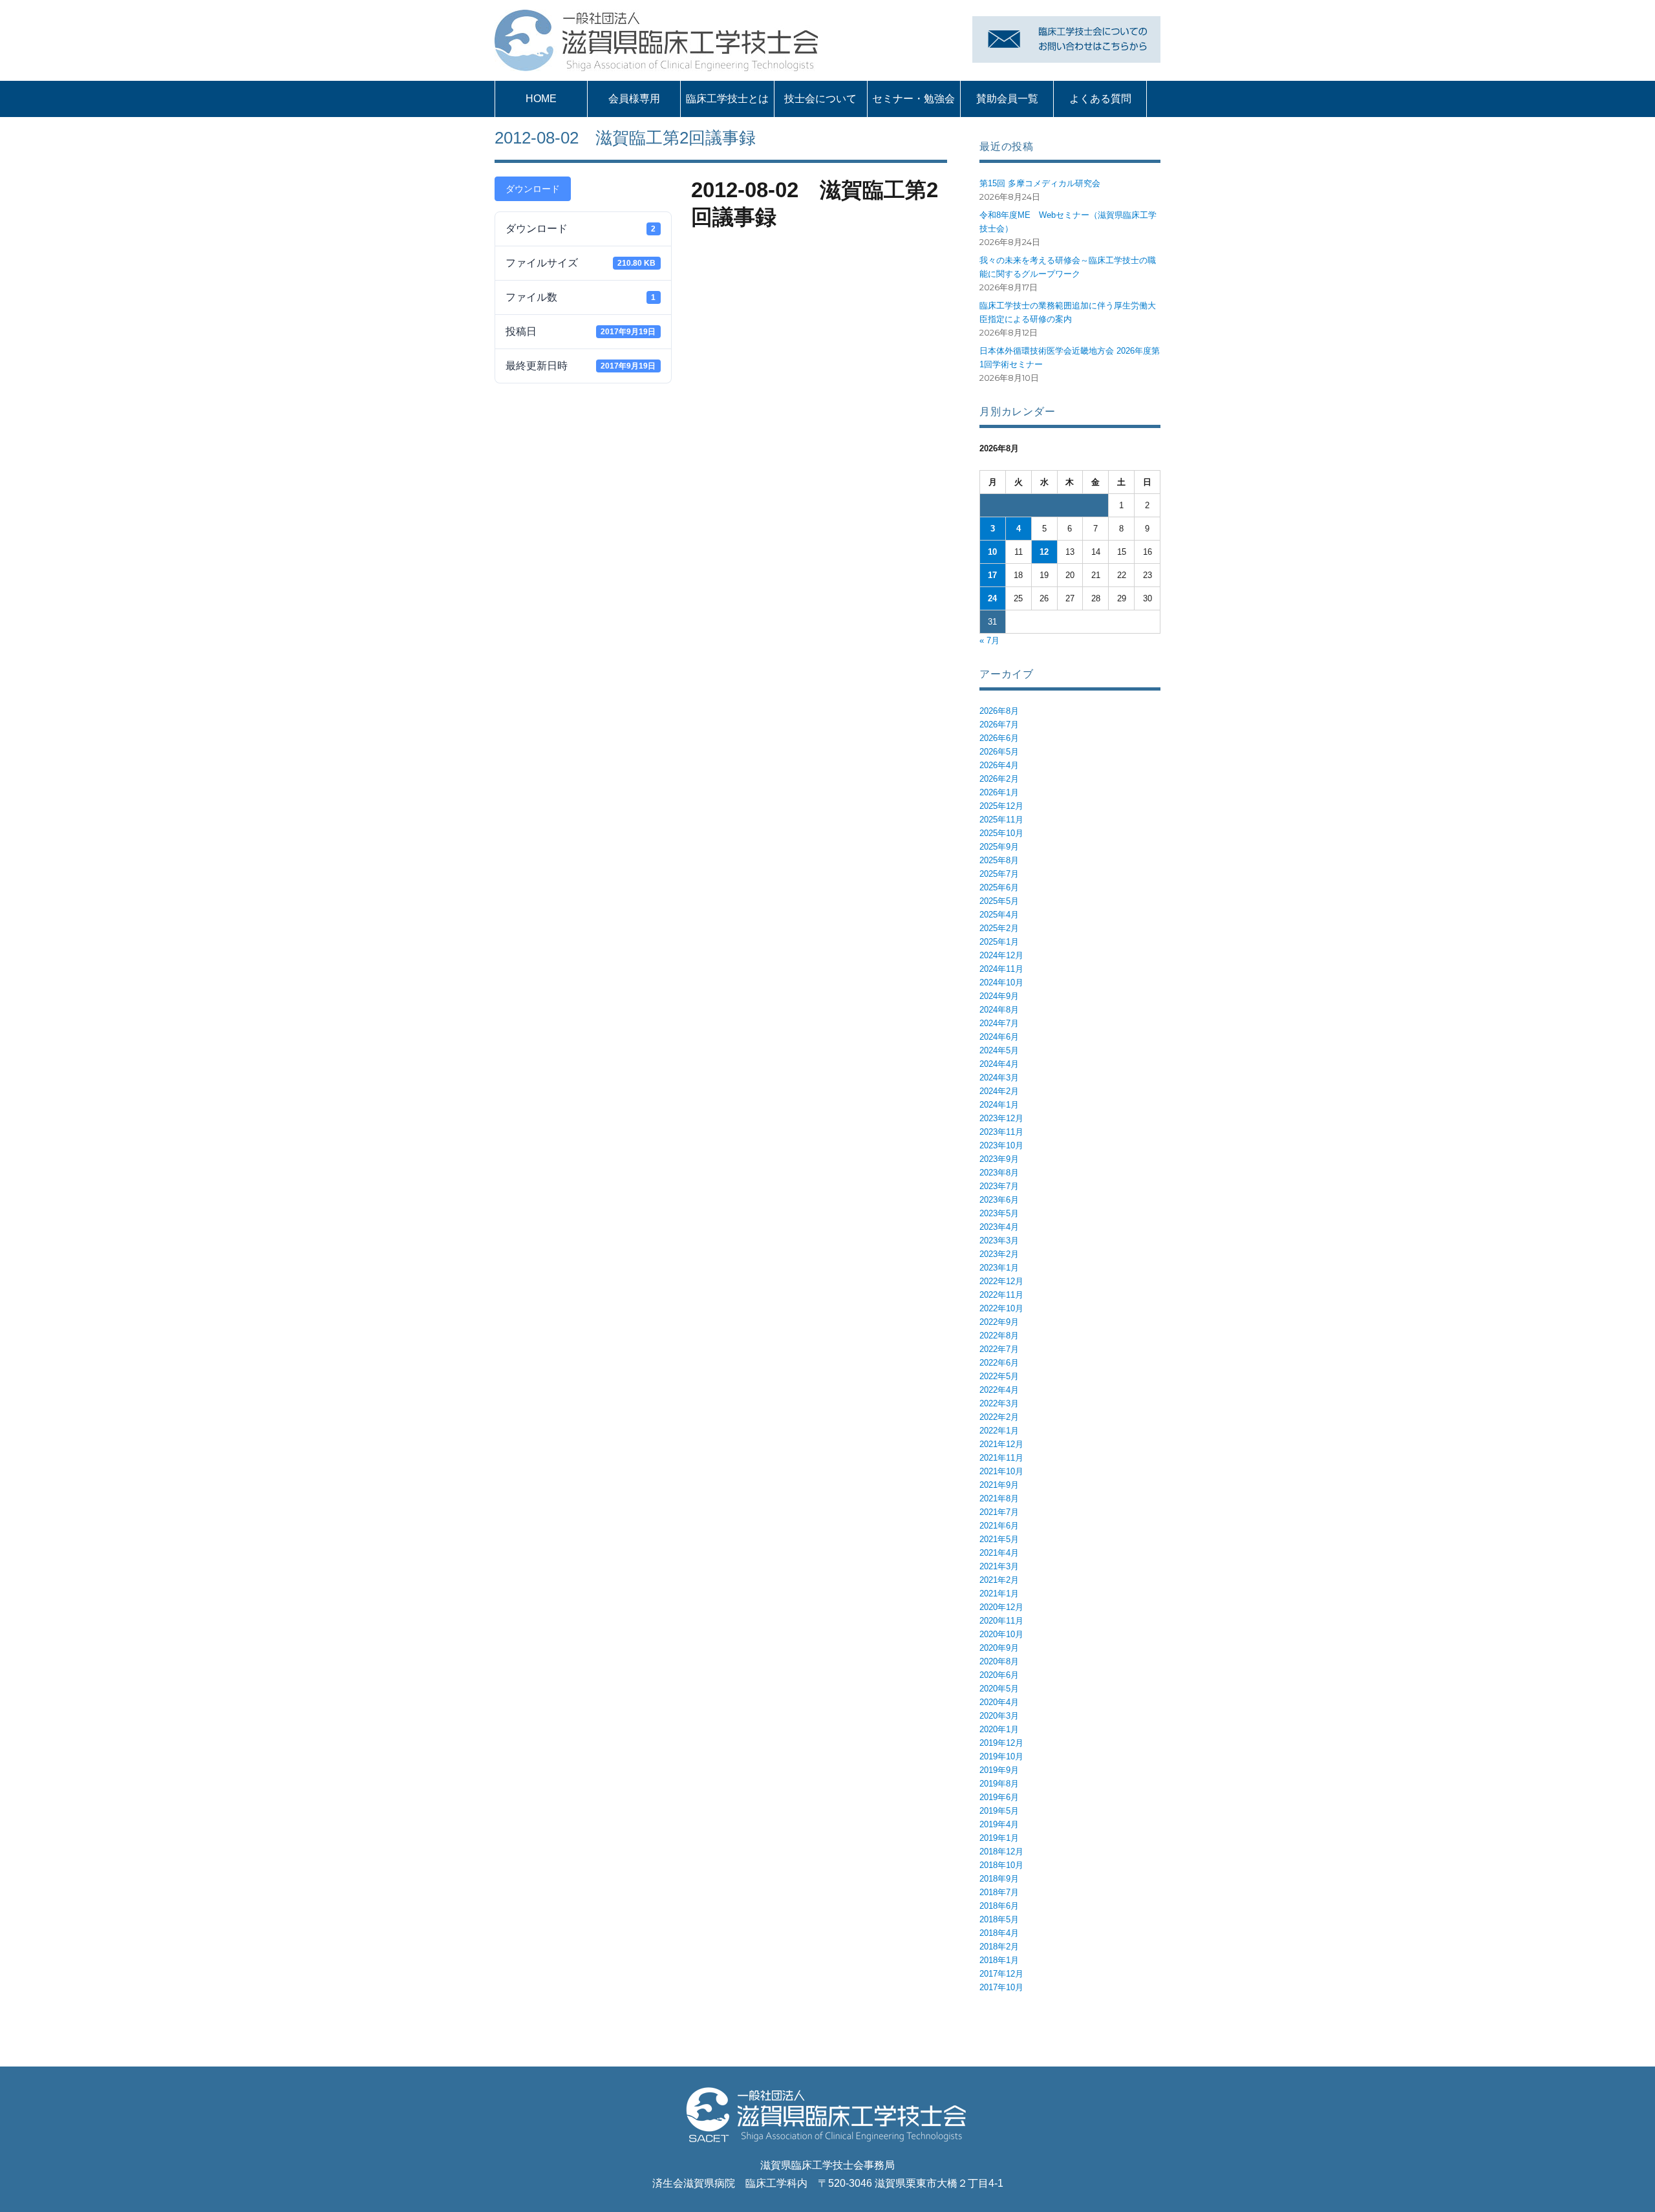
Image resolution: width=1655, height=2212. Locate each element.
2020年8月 (999, 1661)
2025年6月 (999, 887)
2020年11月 (1001, 1621)
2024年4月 (999, 1064)
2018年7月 (999, 1892)
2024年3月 (999, 1078)
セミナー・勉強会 (913, 99)
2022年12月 (1001, 1281)
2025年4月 (999, 915)
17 (992, 575)
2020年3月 (999, 1716)
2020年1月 (999, 1729)
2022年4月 (999, 1390)
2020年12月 (1001, 1607)
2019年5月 (999, 1811)
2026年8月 (999, 711)
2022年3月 (999, 1403)
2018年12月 (1001, 1852)
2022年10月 (1001, 1308)
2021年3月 (999, 1566)
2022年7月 (999, 1349)
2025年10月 (1001, 833)
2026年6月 (999, 738)
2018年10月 (1001, 1865)
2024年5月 (999, 1050)
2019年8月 (999, 1784)
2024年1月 (999, 1105)
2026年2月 (999, 779)
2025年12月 (1001, 806)
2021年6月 (999, 1526)
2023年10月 (1001, 1145)
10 (992, 552)
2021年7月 (999, 1512)
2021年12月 (1001, 1444)
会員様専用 (634, 99)
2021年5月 (999, 1539)
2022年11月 (1001, 1295)
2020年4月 (999, 1702)
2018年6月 (999, 1906)
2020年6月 (999, 1675)
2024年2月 (999, 1091)
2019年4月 (999, 1824)
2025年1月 (999, 942)
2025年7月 (999, 874)
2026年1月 (999, 792)
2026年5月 (999, 752)
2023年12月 (1001, 1118)
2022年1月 (999, 1431)
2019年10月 (1001, 1756)
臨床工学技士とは (727, 99)
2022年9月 (999, 1322)
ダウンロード (533, 189)
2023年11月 (1001, 1132)
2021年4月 (999, 1553)
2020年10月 (1001, 1634)
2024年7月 (999, 1023)
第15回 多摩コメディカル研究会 (1040, 183)
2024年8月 (999, 1010)
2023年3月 (999, 1240)
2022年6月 (999, 1363)
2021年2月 (999, 1580)
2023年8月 (999, 1173)
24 (992, 598)
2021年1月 (999, 1594)
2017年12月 (1001, 1974)
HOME (541, 99)
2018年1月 (999, 1960)
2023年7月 (999, 1186)
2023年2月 (999, 1254)
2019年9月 (999, 1770)
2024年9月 (999, 996)
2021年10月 (1001, 1471)
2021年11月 (1001, 1458)
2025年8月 (999, 860)
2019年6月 (999, 1797)
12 (1044, 552)
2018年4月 (999, 1933)
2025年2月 (999, 928)
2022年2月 (999, 1417)
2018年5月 (999, 1919)
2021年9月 (999, 1485)
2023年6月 (999, 1200)
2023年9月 (999, 1159)
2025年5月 (999, 901)
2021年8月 (999, 1498)
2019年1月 (999, 1838)
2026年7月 (999, 725)
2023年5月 (999, 1213)
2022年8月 (999, 1336)
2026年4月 (999, 765)
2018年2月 (999, 1947)
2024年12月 (1001, 955)
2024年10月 (1001, 983)
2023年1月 (999, 1268)
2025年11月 (1001, 820)
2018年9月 (999, 1879)
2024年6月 (999, 1037)
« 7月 (989, 640)
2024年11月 (1001, 969)
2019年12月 (1001, 1743)
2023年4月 (999, 1227)
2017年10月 (1001, 1987)
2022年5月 (999, 1376)
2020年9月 (999, 1648)
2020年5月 (999, 1689)
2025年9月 (999, 847)
